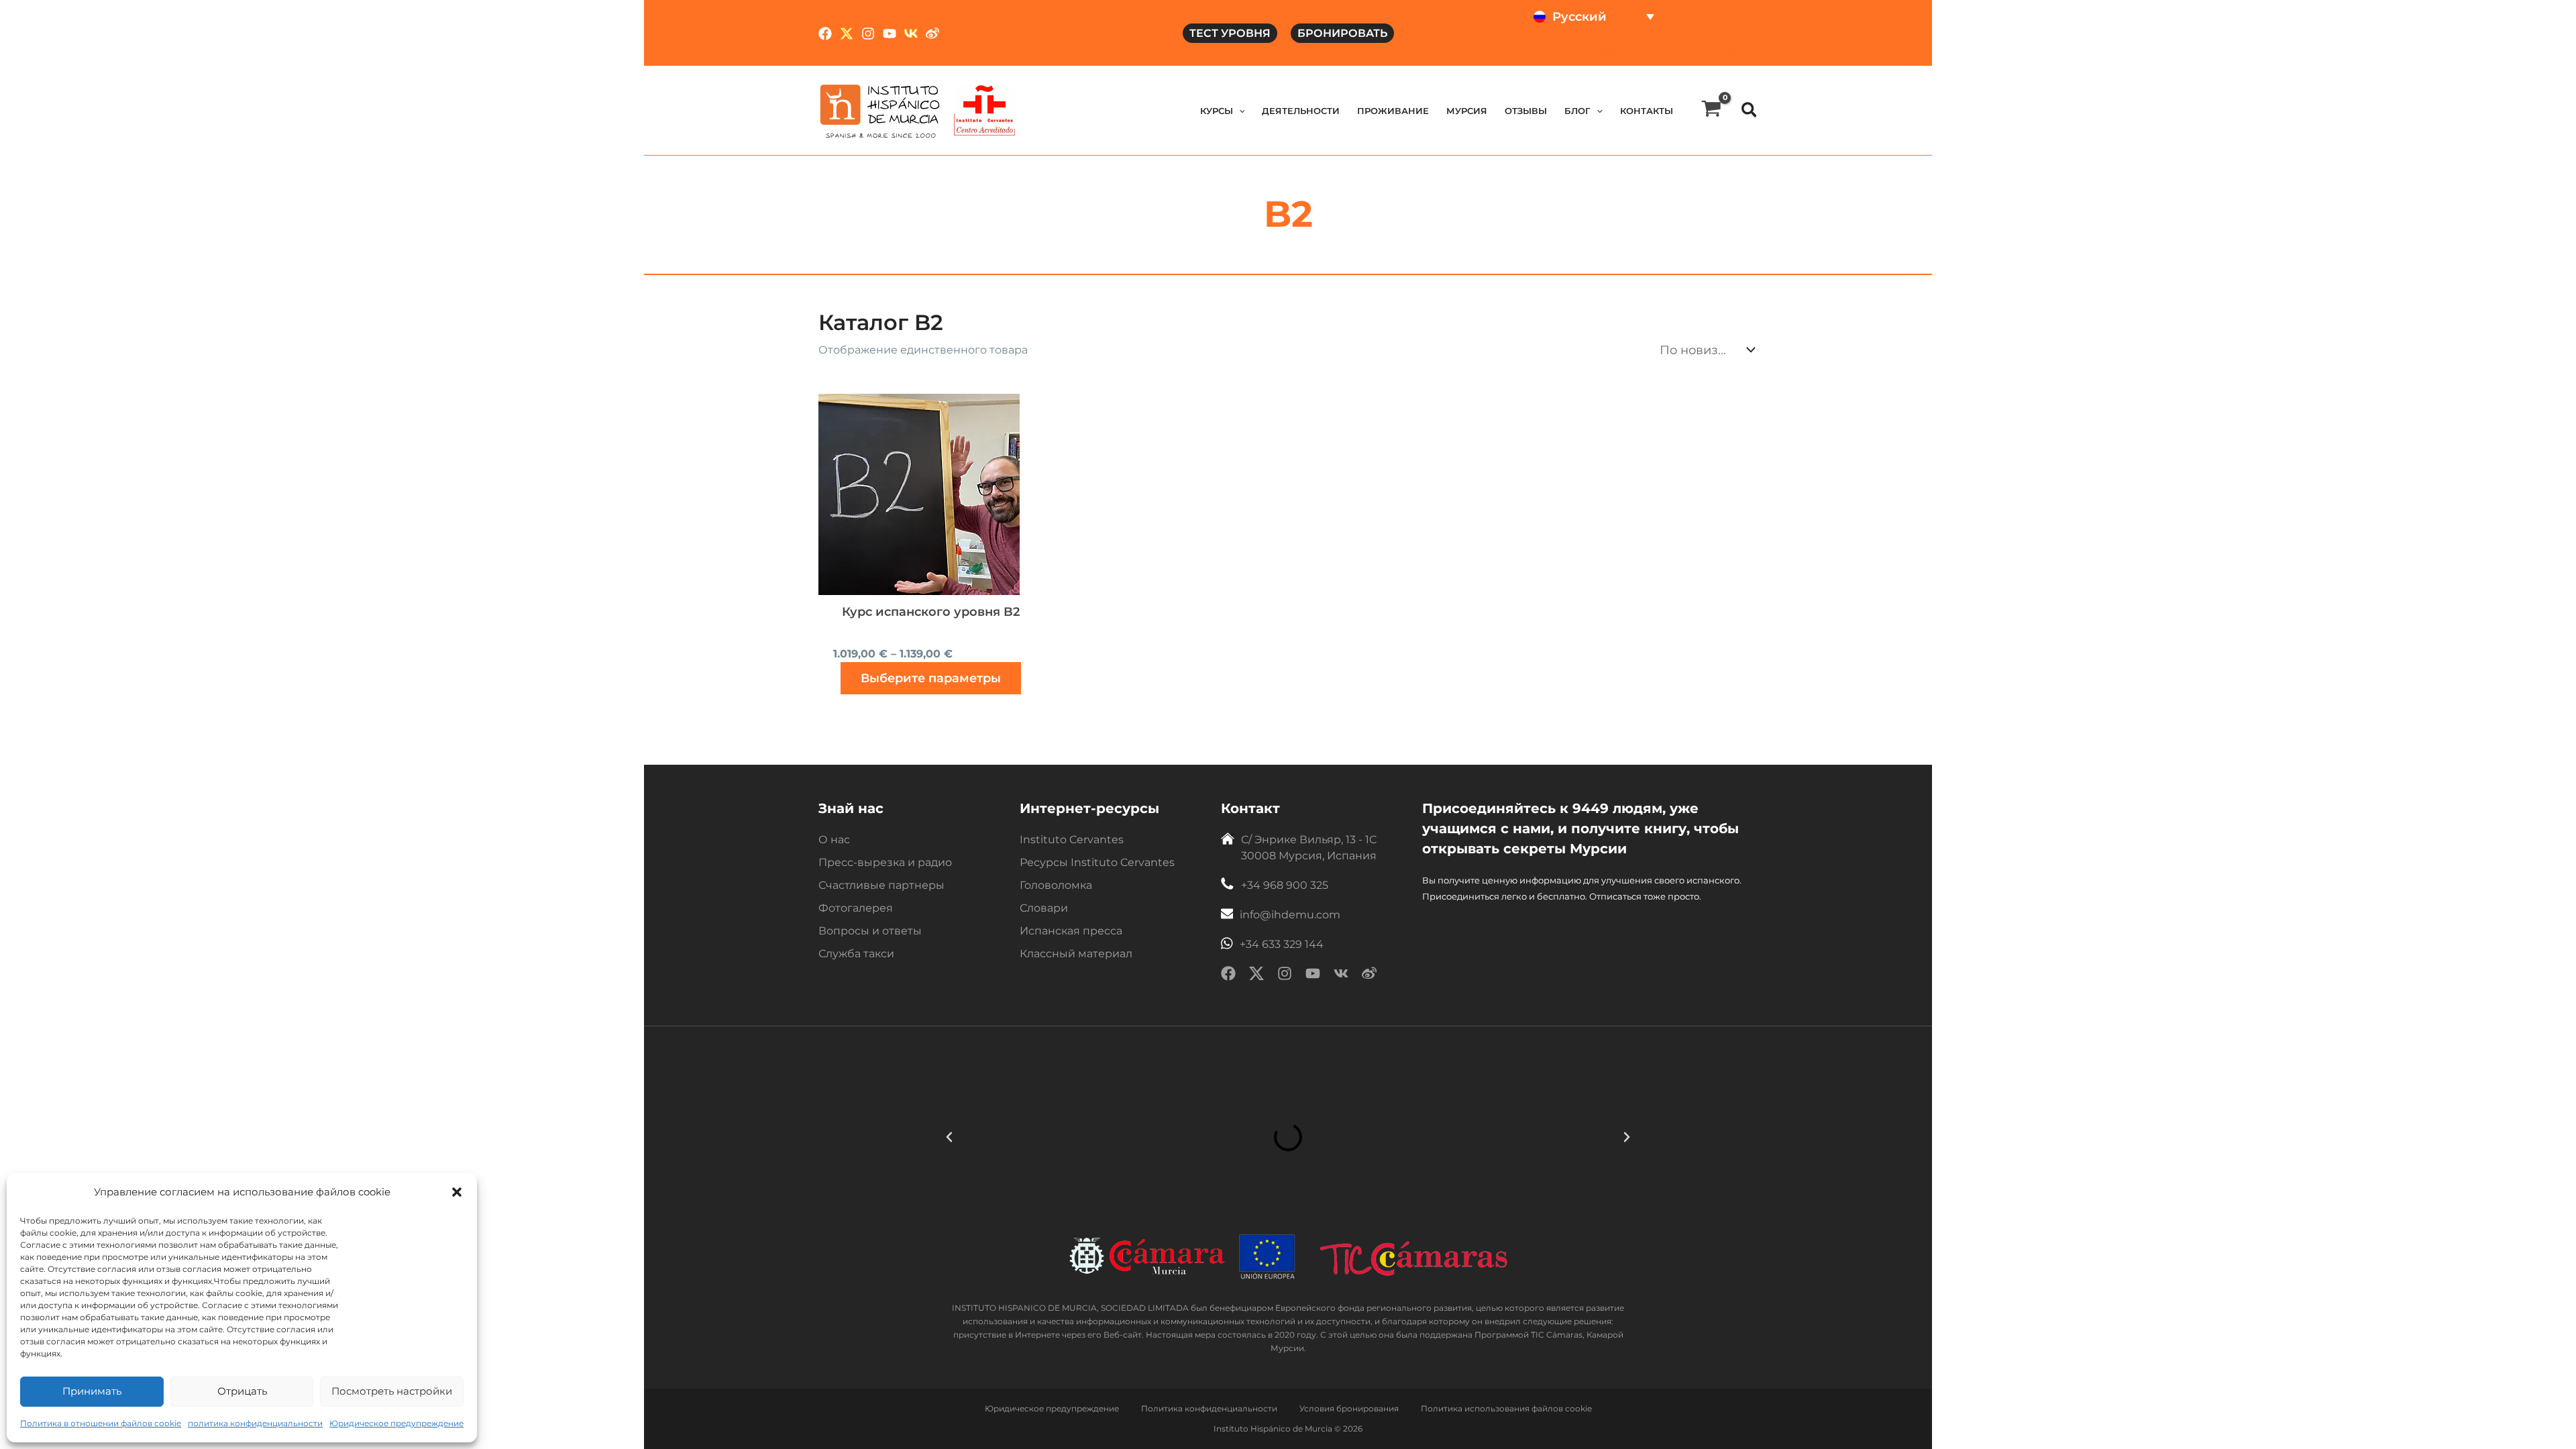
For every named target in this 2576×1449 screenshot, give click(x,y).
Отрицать (242, 1391)
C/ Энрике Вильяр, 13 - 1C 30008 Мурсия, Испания (1309, 848)
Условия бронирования (1349, 1408)
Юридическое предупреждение (396, 1423)
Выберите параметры (931, 678)
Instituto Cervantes (1072, 840)
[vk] (1341, 976)
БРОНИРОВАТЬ (1342, 33)
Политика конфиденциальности (1209, 1408)
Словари (1044, 908)
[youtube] (1313, 976)
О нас (834, 840)
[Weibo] (932, 34)
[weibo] (1369, 976)
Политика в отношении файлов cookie (101, 1423)
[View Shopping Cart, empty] (1711, 110)
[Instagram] (868, 34)
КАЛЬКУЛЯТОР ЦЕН (1687, 50)
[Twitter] (847, 34)
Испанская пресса (1071, 931)
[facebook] (1228, 976)
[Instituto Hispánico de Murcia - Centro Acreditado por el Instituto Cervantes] (984, 110)
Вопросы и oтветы (870, 931)
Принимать (92, 1391)
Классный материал (1076, 954)
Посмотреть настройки (392, 1391)
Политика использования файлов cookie (1506, 1408)
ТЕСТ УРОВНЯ (1230, 33)
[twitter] (1256, 976)
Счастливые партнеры (881, 885)
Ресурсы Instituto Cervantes (1097, 862)
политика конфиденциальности (255, 1423)
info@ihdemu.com (1290, 915)
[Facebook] (825, 34)
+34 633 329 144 (1282, 944)
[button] (457, 1192)
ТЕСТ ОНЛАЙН (1573, 50)
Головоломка (1056, 885)
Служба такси (856, 954)
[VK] (911, 34)
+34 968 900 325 (1285, 885)
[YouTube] (890, 34)
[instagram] (1285, 976)
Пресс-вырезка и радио (885, 862)
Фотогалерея (856, 908)
